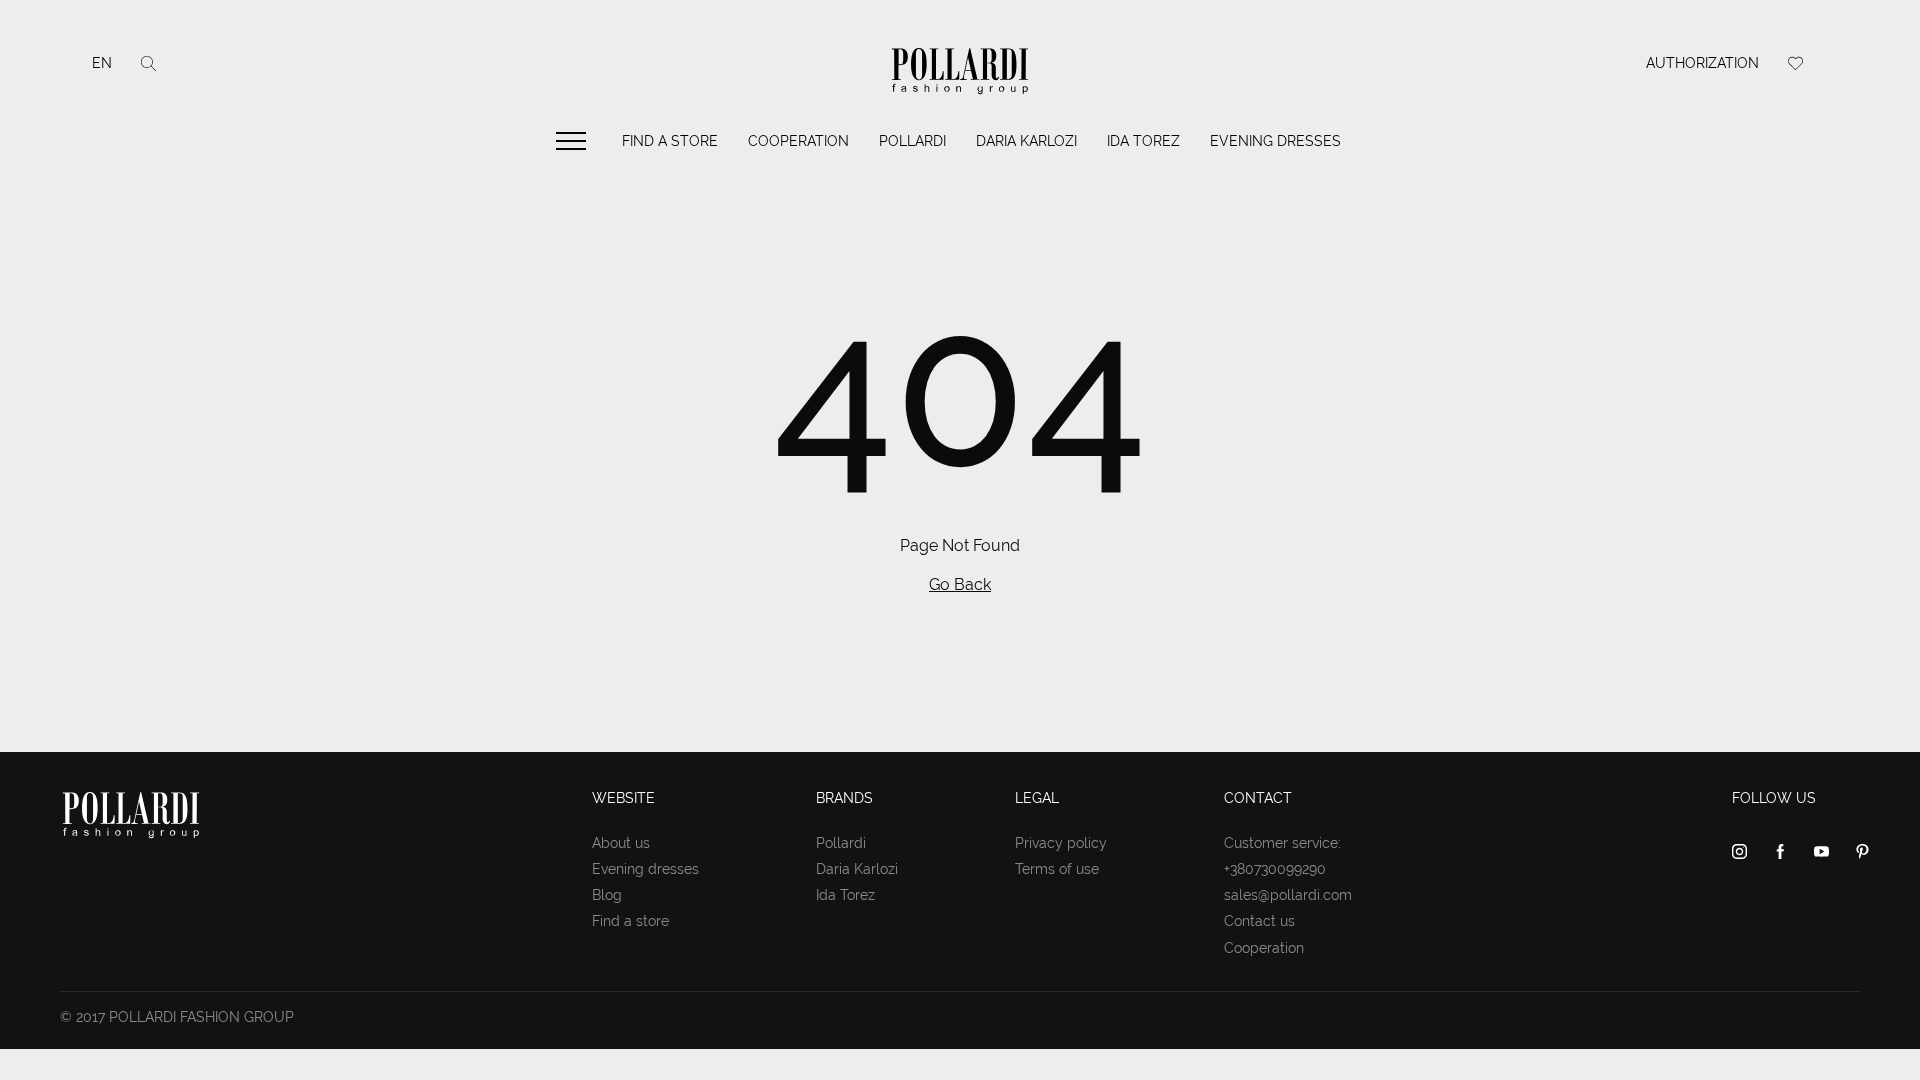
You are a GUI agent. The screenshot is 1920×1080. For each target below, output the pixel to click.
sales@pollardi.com (1288, 895)
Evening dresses (1275, 141)
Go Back (960, 584)
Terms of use (1057, 869)
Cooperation (798, 141)
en (102, 63)
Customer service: (1282, 843)
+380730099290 (1275, 869)
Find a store (670, 141)
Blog (607, 895)
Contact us (1259, 921)
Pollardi (912, 141)
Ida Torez (1143, 141)
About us (621, 843)
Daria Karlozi (1026, 141)
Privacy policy (1061, 843)
